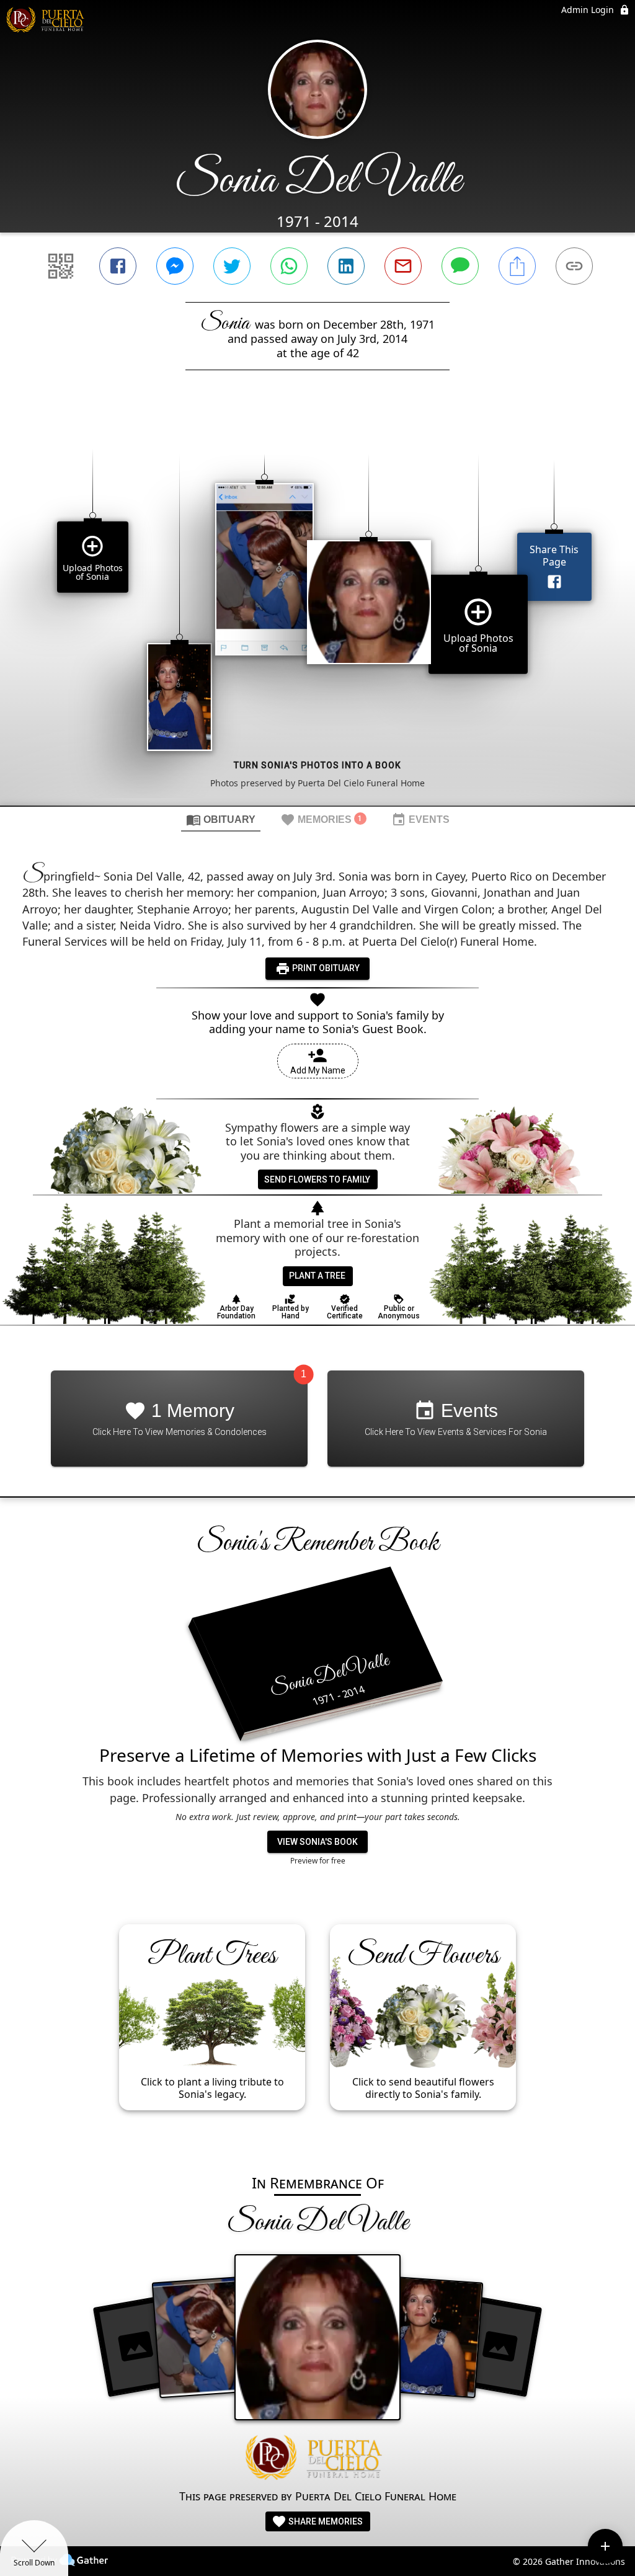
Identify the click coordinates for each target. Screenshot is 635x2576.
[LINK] (574, 266)
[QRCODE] (61, 266)
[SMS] (460, 266)
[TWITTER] (232, 266)
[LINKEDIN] (346, 266)
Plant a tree (317, 1276)
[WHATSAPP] (289, 266)
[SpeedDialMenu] (605, 2546)
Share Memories (325, 2521)
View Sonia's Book (317, 1842)
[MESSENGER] (175, 266)
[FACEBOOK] (118, 266)
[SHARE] (517, 266)
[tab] (221, 819)
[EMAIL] (403, 266)
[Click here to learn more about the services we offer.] (317, 2459)
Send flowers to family (317, 1179)
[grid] (317, 609)
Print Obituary (325, 968)
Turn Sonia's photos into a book (317, 765)
